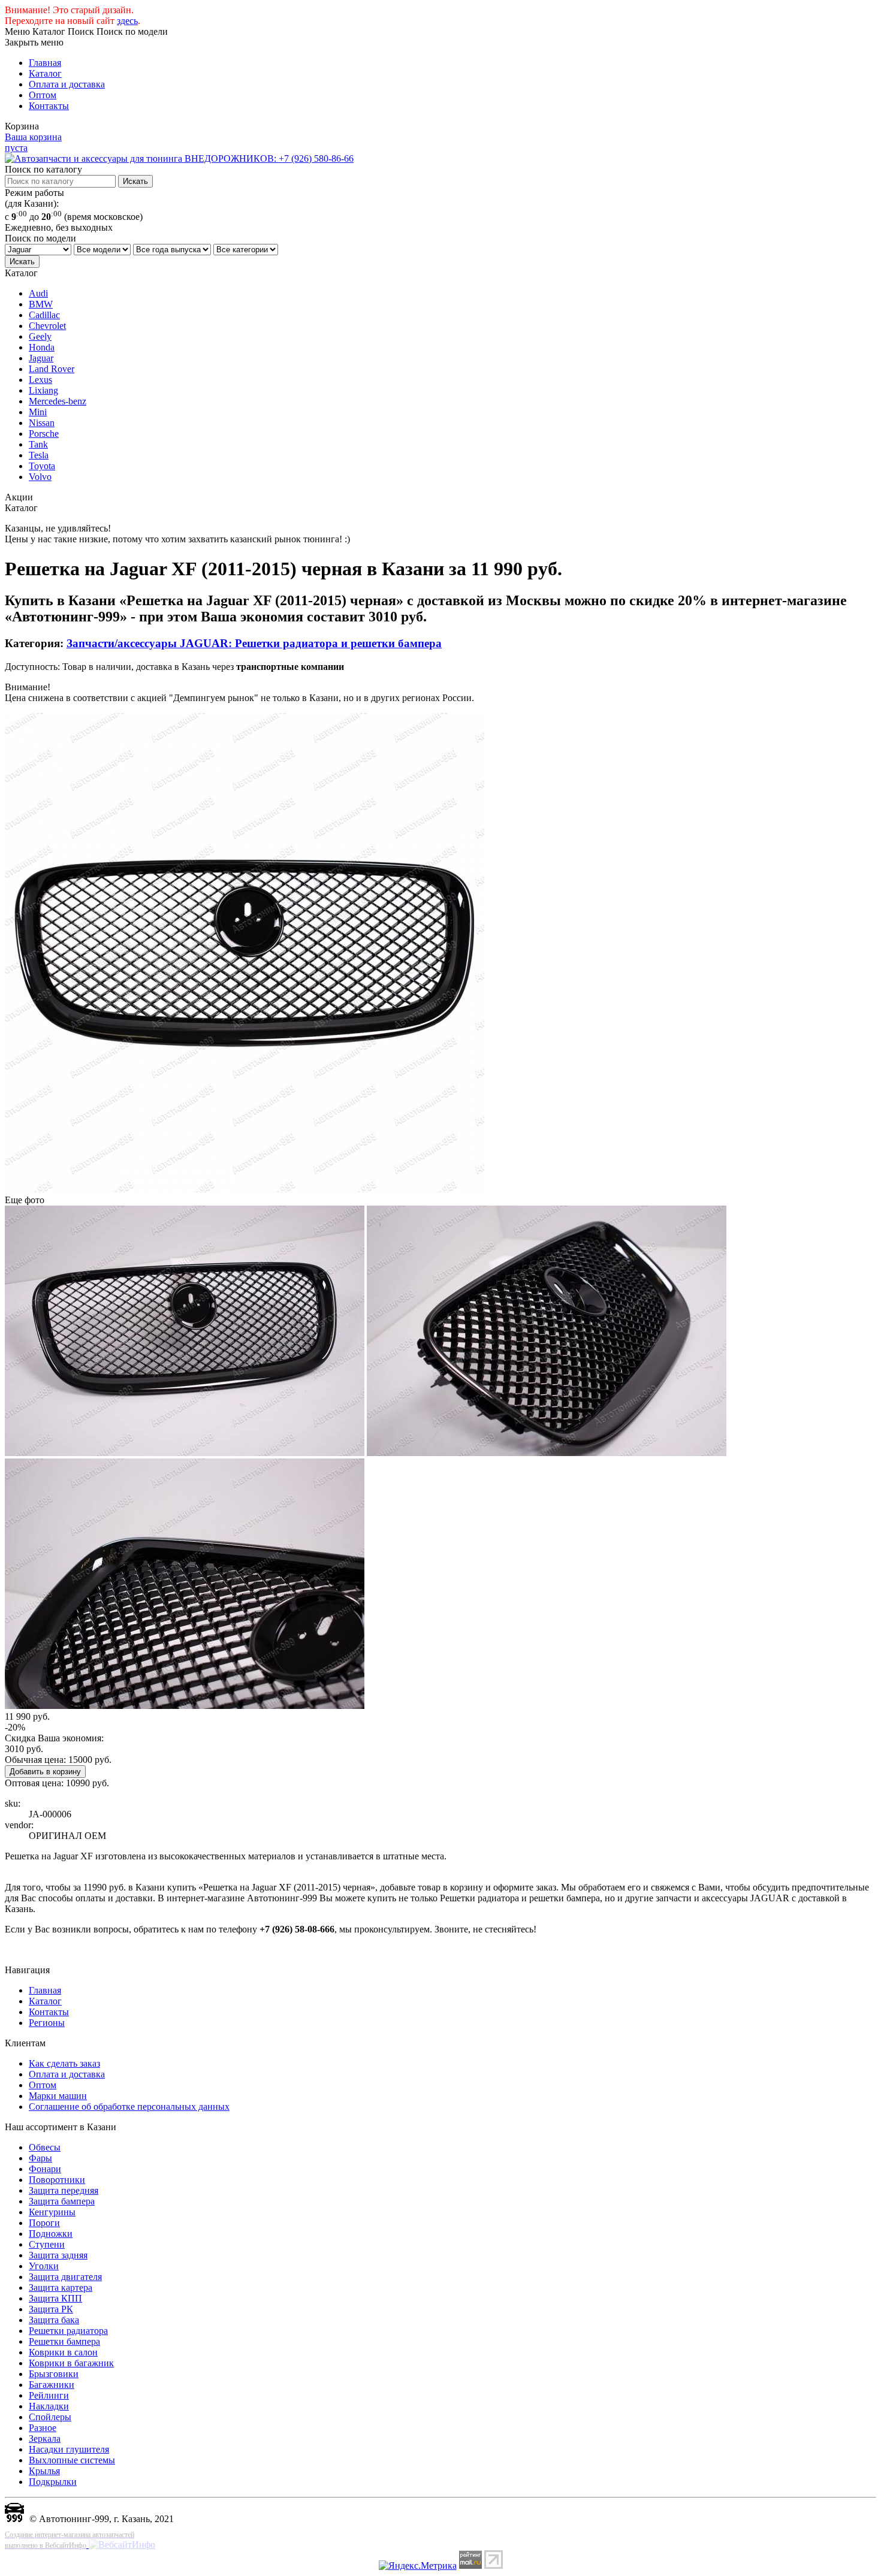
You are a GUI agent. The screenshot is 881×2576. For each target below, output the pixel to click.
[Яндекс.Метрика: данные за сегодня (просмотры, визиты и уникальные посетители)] (418, 2566)
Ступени (47, 2244)
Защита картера (61, 2287)
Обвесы (45, 2147)
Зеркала (45, 2438)
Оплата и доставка (67, 84)
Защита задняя (58, 2255)
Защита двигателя (65, 2277)
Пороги (44, 2223)
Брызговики (54, 2374)
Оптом (43, 95)
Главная (45, 63)
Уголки (44, 2266)
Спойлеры (50, 2417)
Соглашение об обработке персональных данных (129, 2107)
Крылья (44, 2471)
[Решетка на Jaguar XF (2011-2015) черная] (245, 1189)
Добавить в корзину (45, 1772)
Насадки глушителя (69, 2449)
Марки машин (58, 2096)
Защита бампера (62, 2201)
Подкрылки (53, 2482)
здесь (127, 21)
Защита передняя (64, 2190)
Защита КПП (55, 2298)
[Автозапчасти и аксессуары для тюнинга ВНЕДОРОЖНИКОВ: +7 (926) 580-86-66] (179, 158)
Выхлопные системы (72, 2460)
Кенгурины (52, 2212)
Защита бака (54, 2320)
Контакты (49, 106)
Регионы (47, 2023)
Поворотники (57, 2180)
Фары (40, 2158)
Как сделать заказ (64, 2063)
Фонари (45, 2169)
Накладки (49, 2406)
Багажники (52, 2385)
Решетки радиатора (68, 2331)
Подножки (51, 2234)
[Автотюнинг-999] (14, 2519)
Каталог (45, 73)
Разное (43, 2428)
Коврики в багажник (71, 2363)
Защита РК (51, 2309)
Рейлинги (49, 2395)
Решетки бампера (64, 2341)
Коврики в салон (63, 2352)
